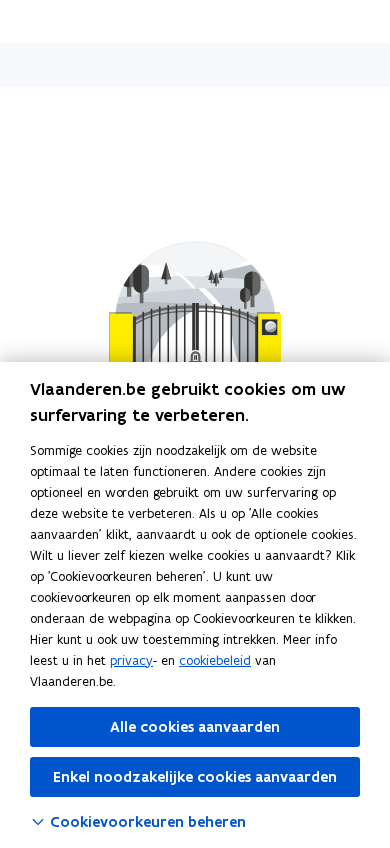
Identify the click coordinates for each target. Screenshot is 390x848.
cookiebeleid (215, 660)
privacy (131, 660)
